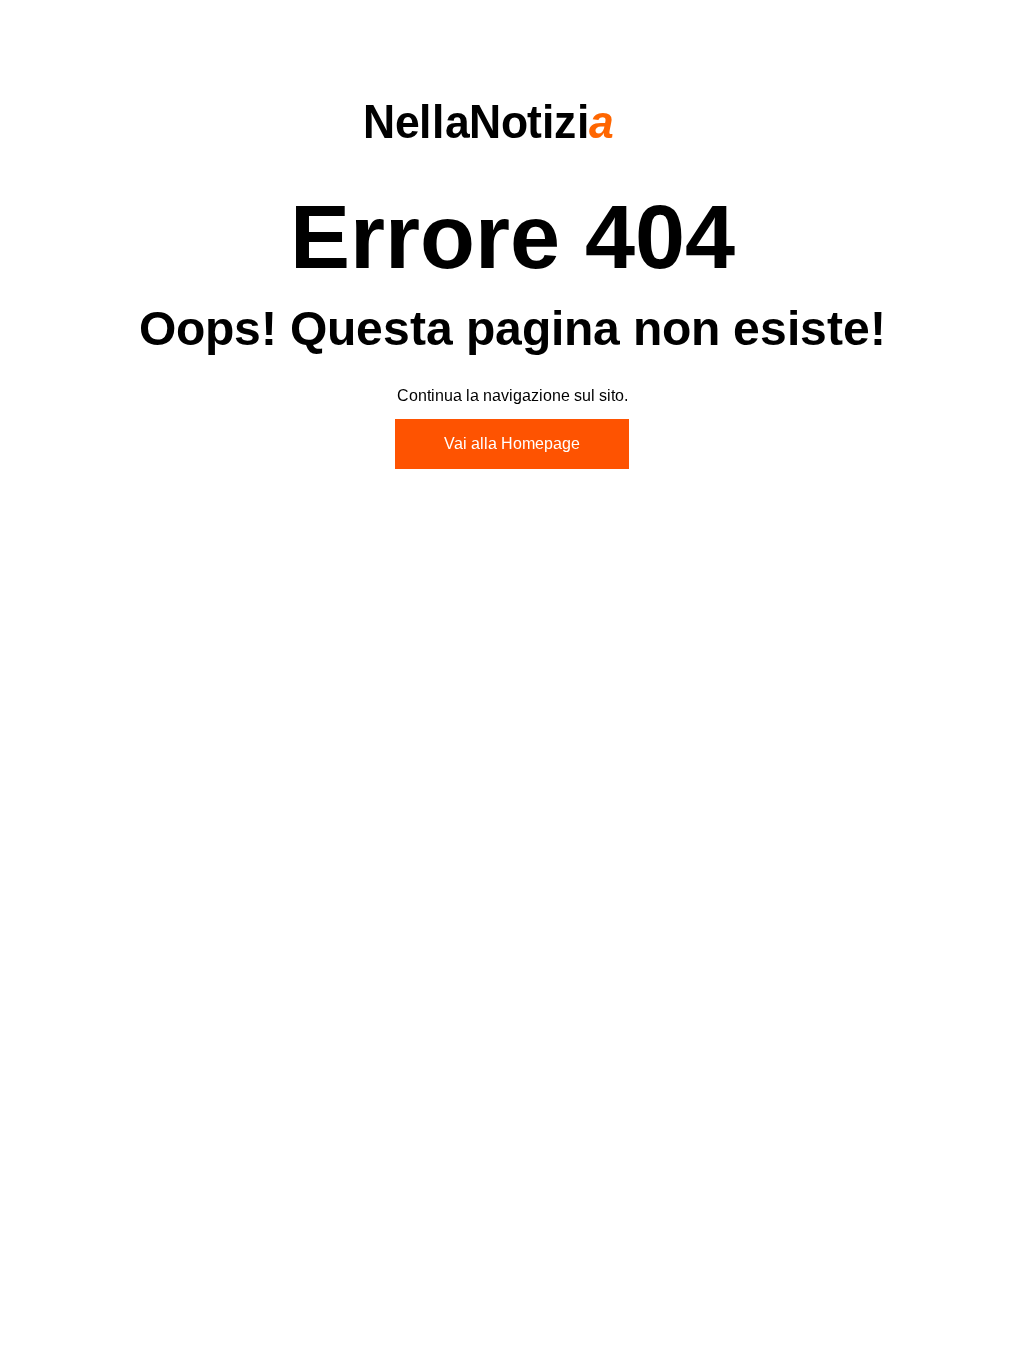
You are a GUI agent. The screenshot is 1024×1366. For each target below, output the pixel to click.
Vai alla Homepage (512, 443)
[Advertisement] (512, 651)
